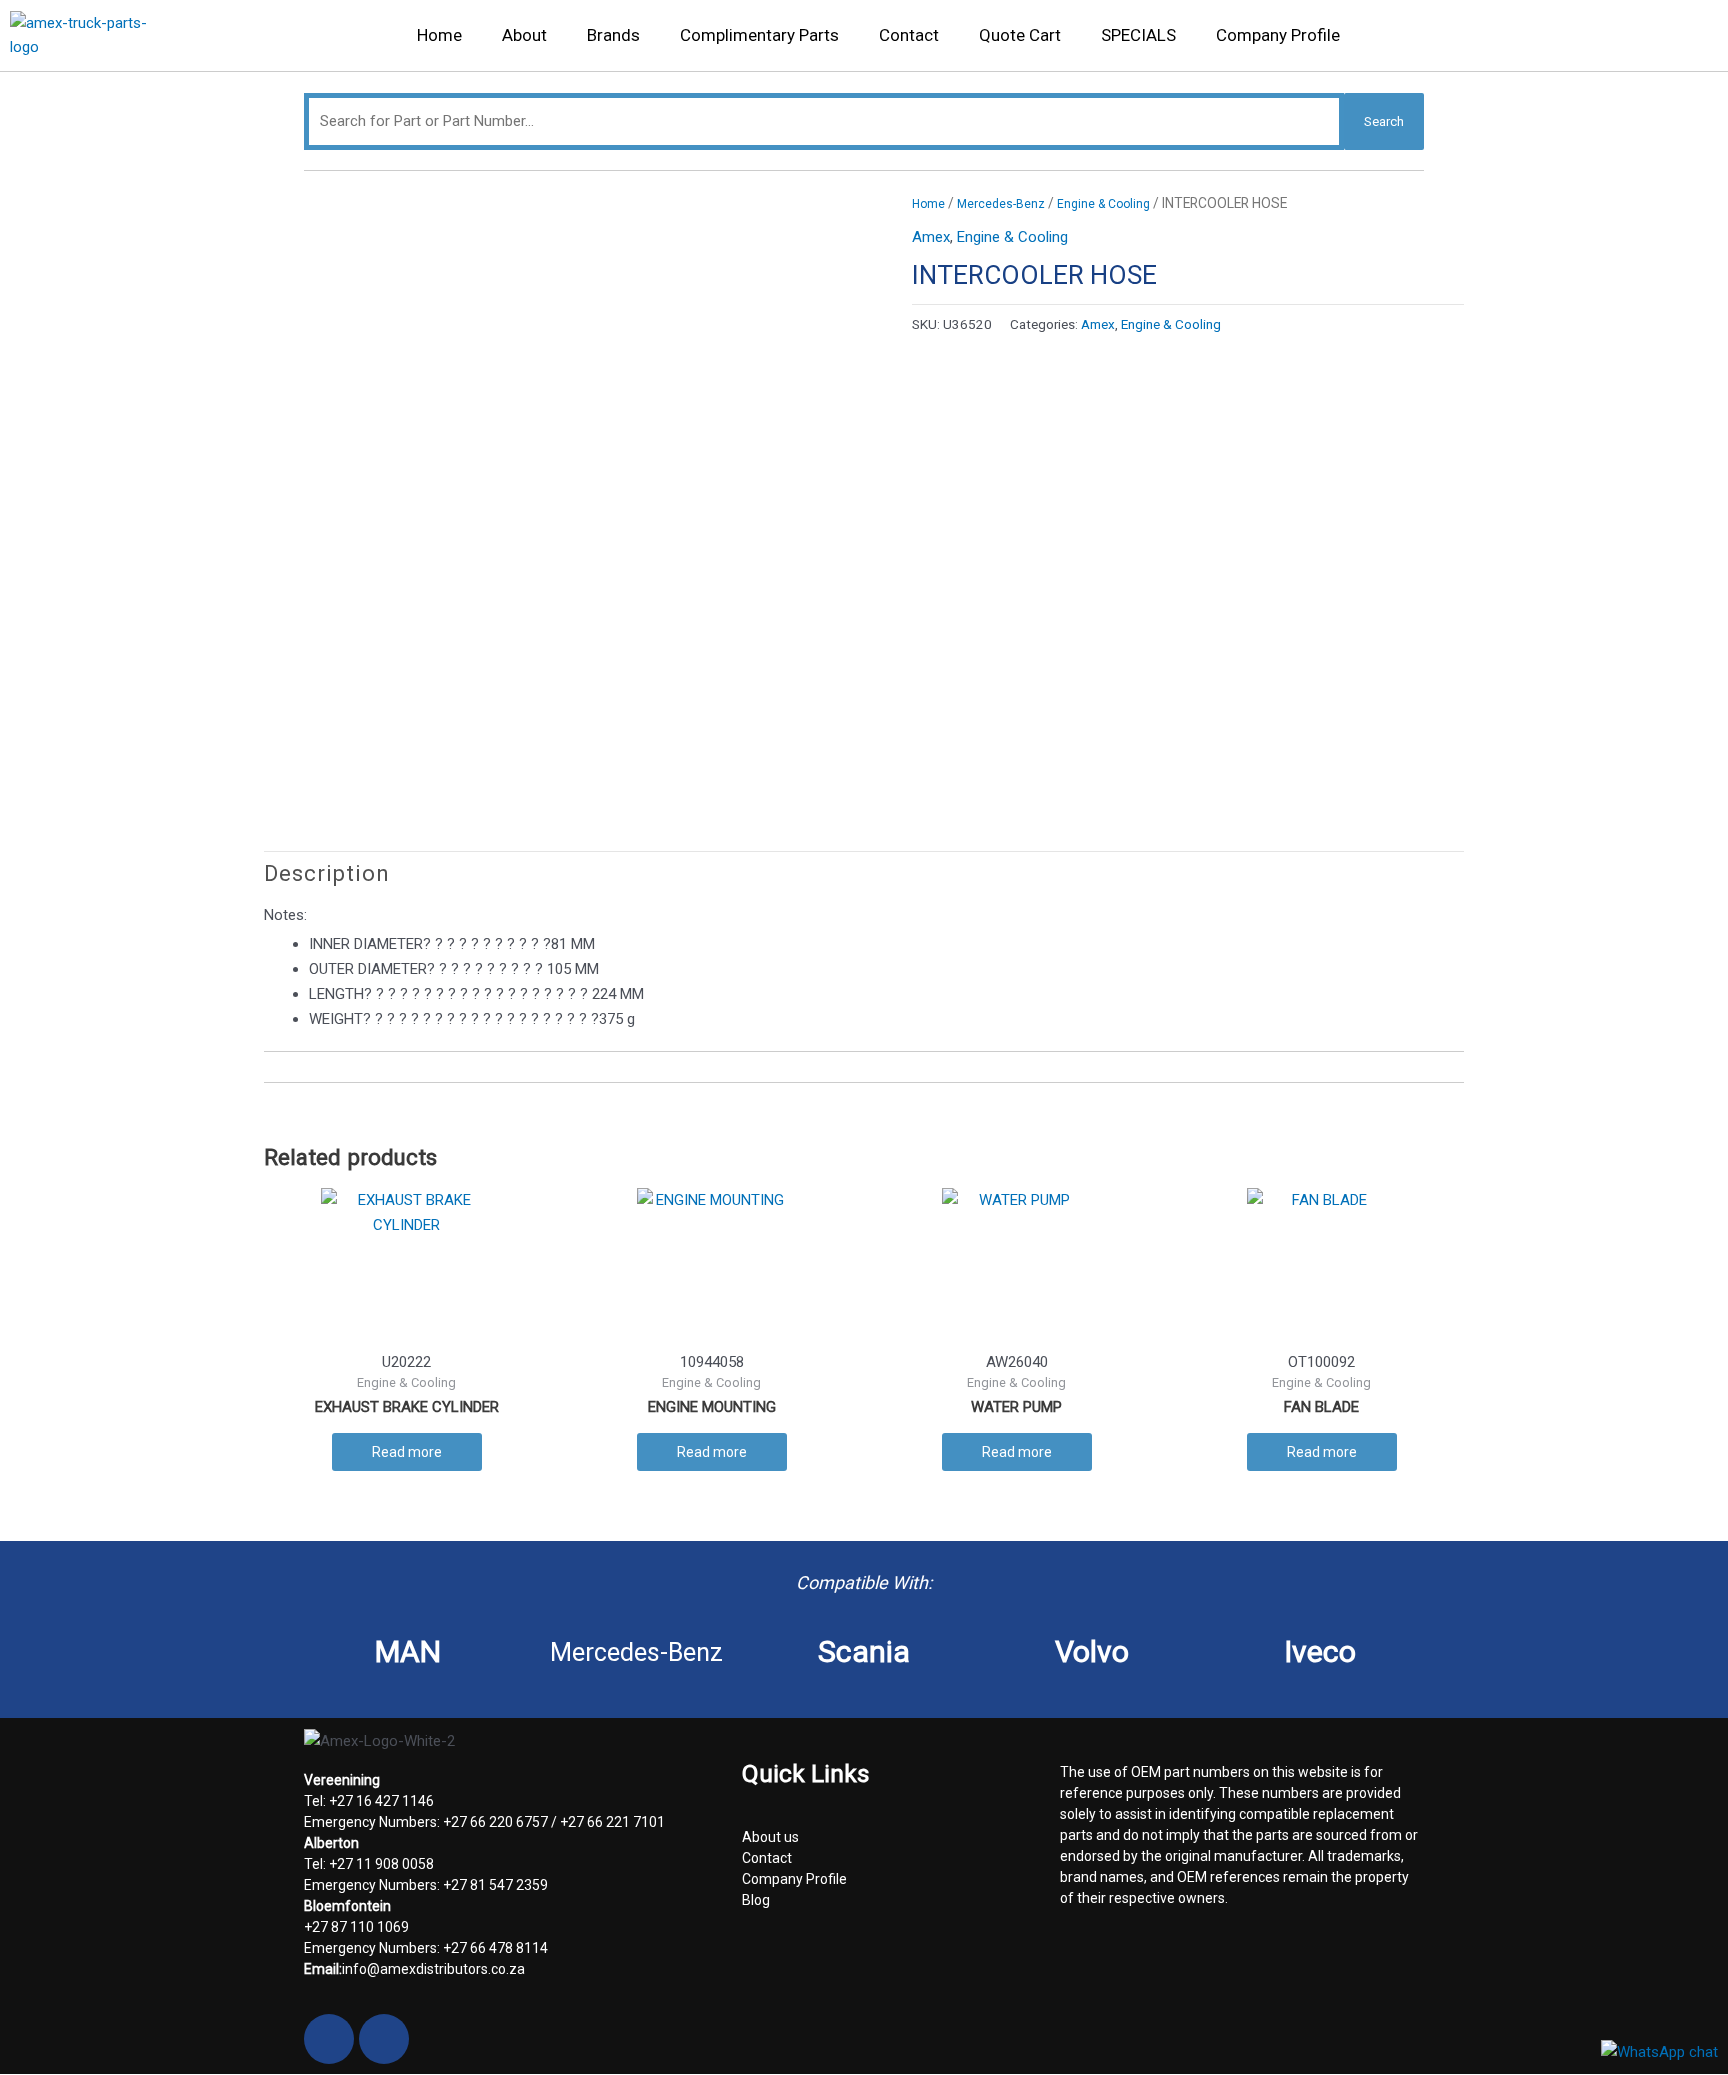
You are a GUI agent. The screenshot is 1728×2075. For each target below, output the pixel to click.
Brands (613, 35)
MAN (408, 1651)
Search (1384, 121)
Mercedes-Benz (1001, 204)
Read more (407, 1452)
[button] (1689, 40)
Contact (909, 35)
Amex (931, 237)
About (524, 35)
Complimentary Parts (759, 35)
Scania (864, 1651)
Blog (756, 1900)
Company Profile (1278, 35)
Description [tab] (327, 873)
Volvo (1092, 1651)
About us (770, 1837)
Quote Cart (1020, 35)
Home (439, 35)
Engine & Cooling (1103, 204)
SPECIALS (1138, 35)
